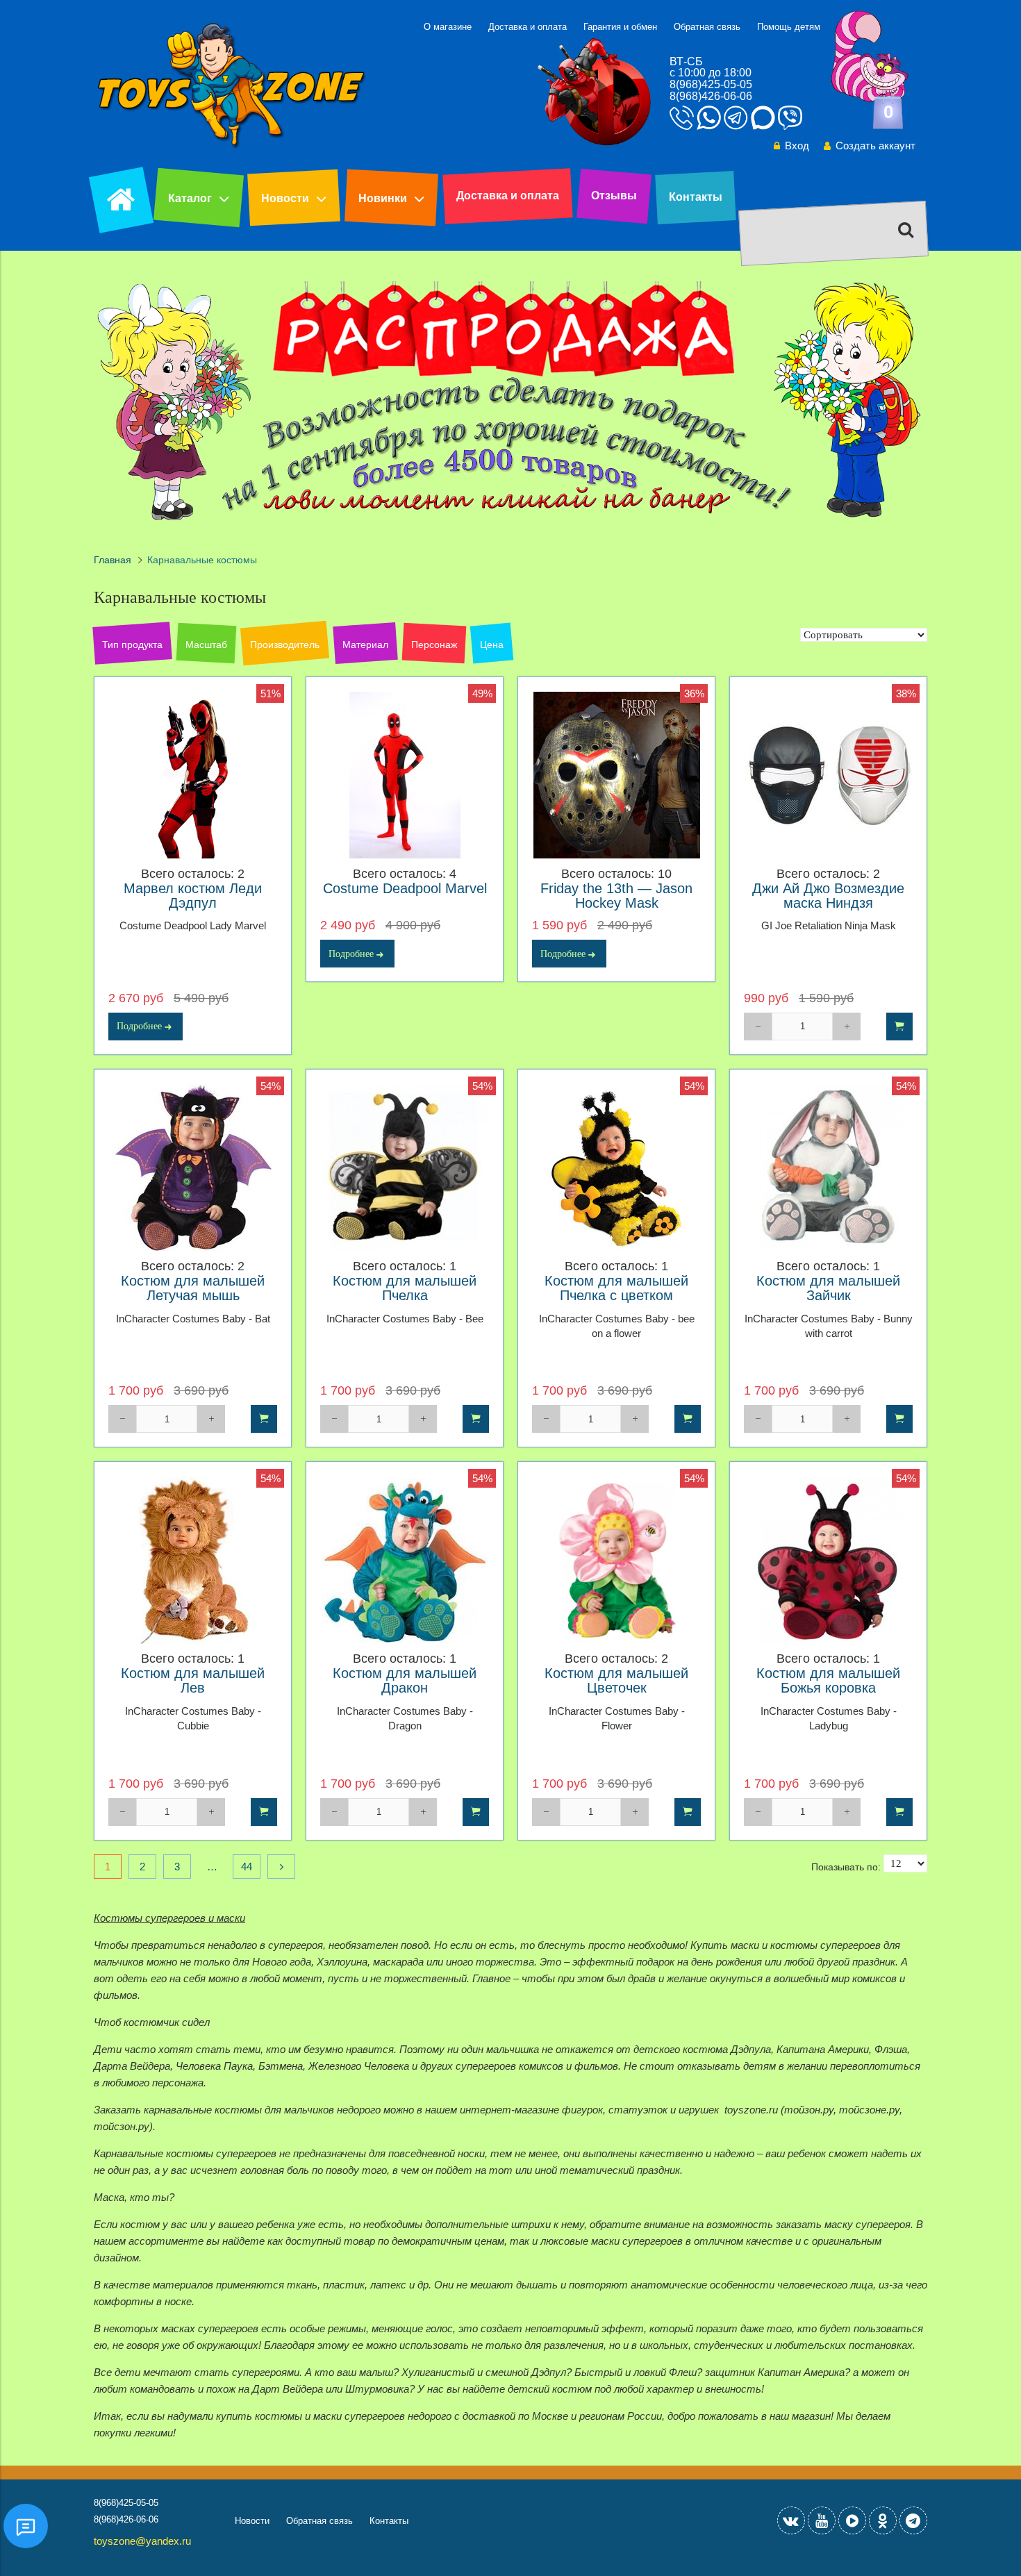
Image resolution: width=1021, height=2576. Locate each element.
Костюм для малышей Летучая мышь (193, 1288)
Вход (797, 146)
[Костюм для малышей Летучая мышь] (193, 1168)
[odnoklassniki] (883, 2520)
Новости (285, 198)
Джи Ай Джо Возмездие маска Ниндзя (828, 896)
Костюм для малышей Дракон (405, 1681)
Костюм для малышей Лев (193, 1681)
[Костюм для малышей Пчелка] (405, 1168)
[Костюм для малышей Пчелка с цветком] (616, 1168)
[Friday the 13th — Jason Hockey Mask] (616, 775)
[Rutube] (852, 2520)
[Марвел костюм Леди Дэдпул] (193, 775)
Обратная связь (707, 27)
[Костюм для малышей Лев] (193, 1560)
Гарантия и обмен (620, 27)
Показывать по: (846, 1867)
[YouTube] (822, 2520)
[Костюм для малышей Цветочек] (616, 1560)
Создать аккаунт (875, 146)
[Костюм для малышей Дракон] (405, 1560)
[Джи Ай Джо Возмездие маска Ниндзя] (828, 775)
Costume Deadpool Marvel (405, 889)
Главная (113, 560)
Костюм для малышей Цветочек (616, 1681)
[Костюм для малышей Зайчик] (828, 1168)
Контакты (696, 197)
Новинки (383, 198)
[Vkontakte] (791, 2520)
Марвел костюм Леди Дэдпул (193, 896)
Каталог (190, 198)
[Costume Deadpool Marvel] (405, 775)
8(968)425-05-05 (711, 84)
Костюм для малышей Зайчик (828, 1288)
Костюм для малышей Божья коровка (828, 1681)
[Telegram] (913, 2520)
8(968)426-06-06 (711, 96)
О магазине (448, 27)
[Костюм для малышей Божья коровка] (828, 1560)
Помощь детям (789, 27)
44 (247, 1867)
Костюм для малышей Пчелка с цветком (616, 1288)
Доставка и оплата (528, 27)
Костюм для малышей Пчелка (405, 1288)
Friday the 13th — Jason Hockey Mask (616, 896)
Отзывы (614, 196)
